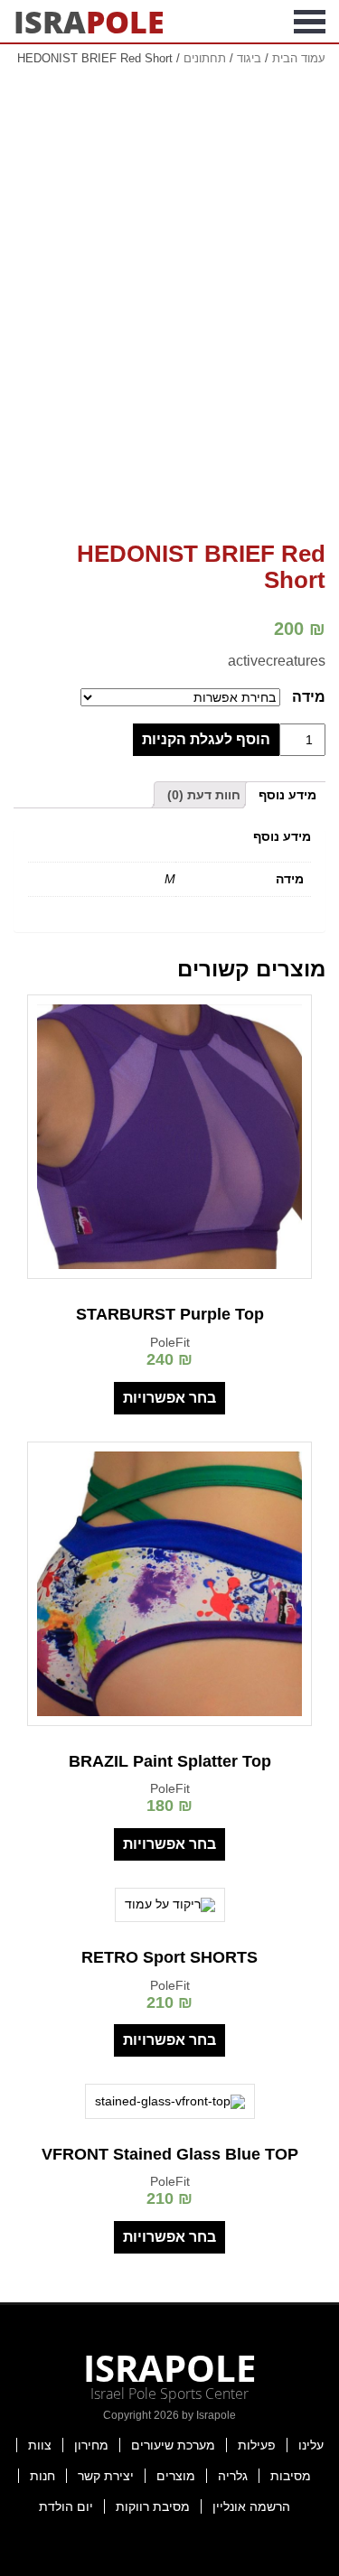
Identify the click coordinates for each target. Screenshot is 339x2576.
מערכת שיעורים (173, 2445)
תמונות (216, 67)
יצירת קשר (106, 2476)
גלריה (233, 2476)
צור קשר (169, 112)
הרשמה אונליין (251, 2506)
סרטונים (146, 67)
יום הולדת (66, 2506)
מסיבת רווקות (153, 2506)
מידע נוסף (287, 795)
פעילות (257, 2445)
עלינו (311, 2445)
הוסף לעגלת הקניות (206, 739)
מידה (309, 697)
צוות (40, 2445)
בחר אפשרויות (169, 1398)
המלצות (72, 67)
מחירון (91, 2445)
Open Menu (310, 22)
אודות (276, 67)
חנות (42, 2476)
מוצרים (176, 2476)
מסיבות (291, 2476)
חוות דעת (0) (204, 795)
